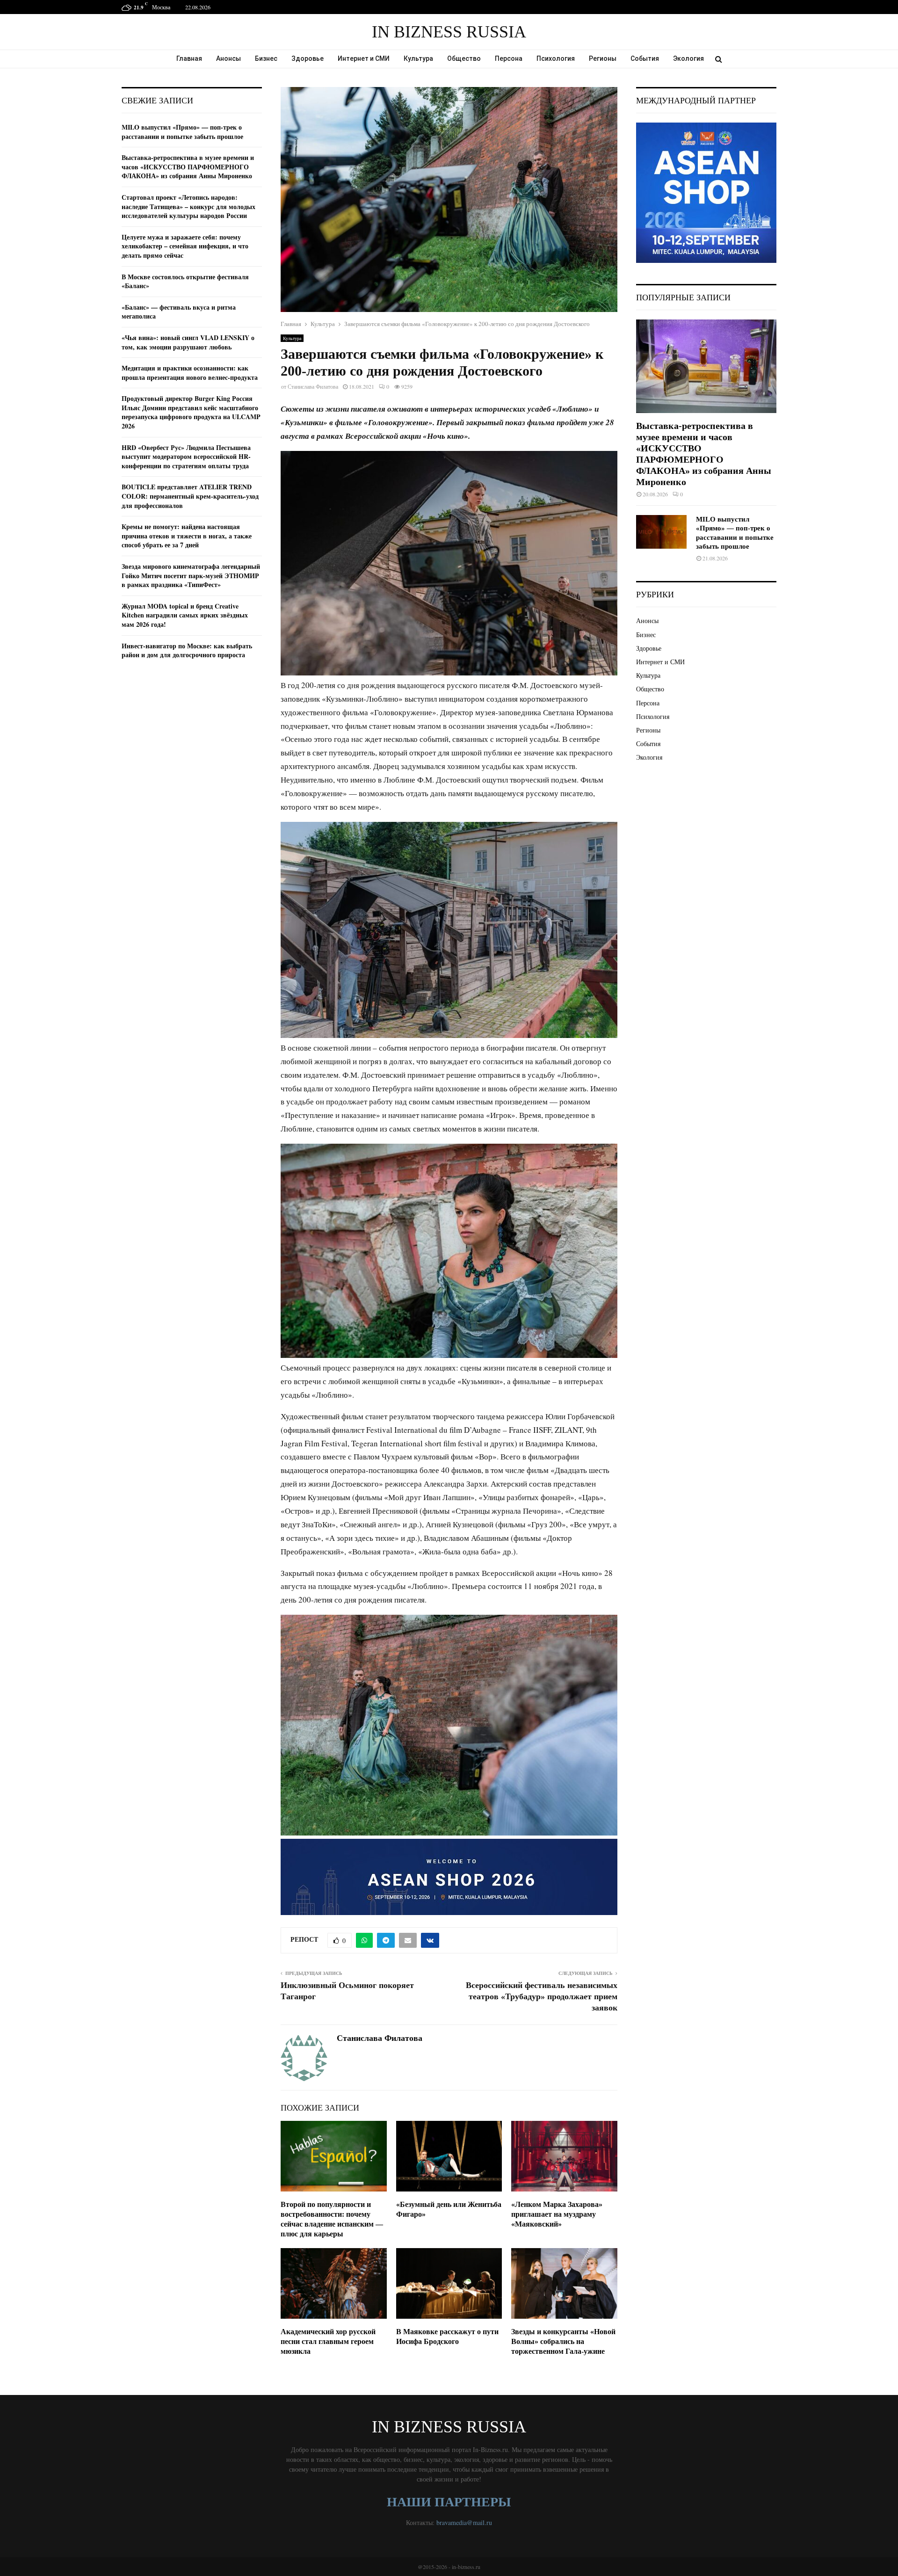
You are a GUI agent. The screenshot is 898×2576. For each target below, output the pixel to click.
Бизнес (266, 58)
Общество (464, 58)
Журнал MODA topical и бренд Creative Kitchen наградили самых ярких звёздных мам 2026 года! (185, 615)
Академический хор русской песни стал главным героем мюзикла (328, 2384)
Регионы (603, 58)
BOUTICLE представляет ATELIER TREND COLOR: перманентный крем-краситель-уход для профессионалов (190, 496)
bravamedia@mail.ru (464, 2565)
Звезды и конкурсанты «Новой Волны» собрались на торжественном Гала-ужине (563, 2384)
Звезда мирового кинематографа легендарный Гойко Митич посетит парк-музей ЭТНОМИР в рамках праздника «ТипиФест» (191, 575)
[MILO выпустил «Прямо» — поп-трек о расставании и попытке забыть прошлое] (661, 532)
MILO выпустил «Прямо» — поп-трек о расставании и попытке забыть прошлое (182, 132)
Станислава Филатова (313, 386)
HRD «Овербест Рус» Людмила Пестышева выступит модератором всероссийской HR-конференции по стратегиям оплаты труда (186, 457)
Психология (556, 58)
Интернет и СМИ (364, 58)
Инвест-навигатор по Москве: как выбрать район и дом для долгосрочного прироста (187, 650)
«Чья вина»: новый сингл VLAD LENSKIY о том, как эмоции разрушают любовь (188, 342)
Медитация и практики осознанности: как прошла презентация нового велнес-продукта (190, 373)
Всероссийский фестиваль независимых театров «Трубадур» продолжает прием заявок (542, 2039)
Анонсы (228, 58)
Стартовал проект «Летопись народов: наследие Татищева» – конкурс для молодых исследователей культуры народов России (188, 206)
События (645, 58)
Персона (509, 58)
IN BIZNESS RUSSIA (449, 32)
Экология (688, 58)
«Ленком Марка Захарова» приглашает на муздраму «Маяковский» (557, 2257)
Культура (418, 58)
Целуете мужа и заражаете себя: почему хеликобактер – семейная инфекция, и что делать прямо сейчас (185, 246)
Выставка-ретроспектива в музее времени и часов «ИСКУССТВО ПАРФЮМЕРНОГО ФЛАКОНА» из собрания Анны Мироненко (188, 167)
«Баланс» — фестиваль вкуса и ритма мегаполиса (179, 312)
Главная (189, 58)
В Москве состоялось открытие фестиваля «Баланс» (185, 281)
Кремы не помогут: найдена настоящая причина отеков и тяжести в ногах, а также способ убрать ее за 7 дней (187, 536)
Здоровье (308, 58)
